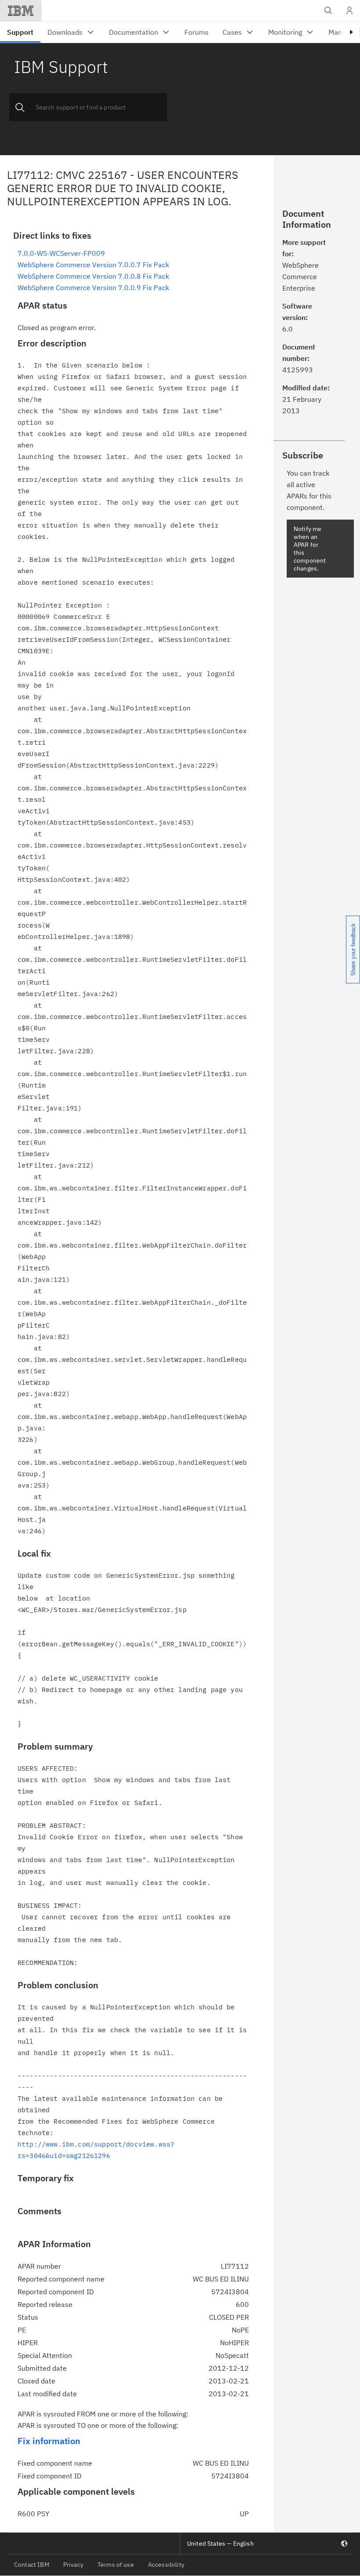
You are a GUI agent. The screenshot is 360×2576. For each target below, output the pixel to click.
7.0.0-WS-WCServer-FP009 (61, 253)
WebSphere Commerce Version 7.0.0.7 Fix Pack (93, 265)
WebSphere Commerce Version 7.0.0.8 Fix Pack (93, 276)
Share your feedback (353, 950)
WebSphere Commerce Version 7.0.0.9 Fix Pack (93, 287)
